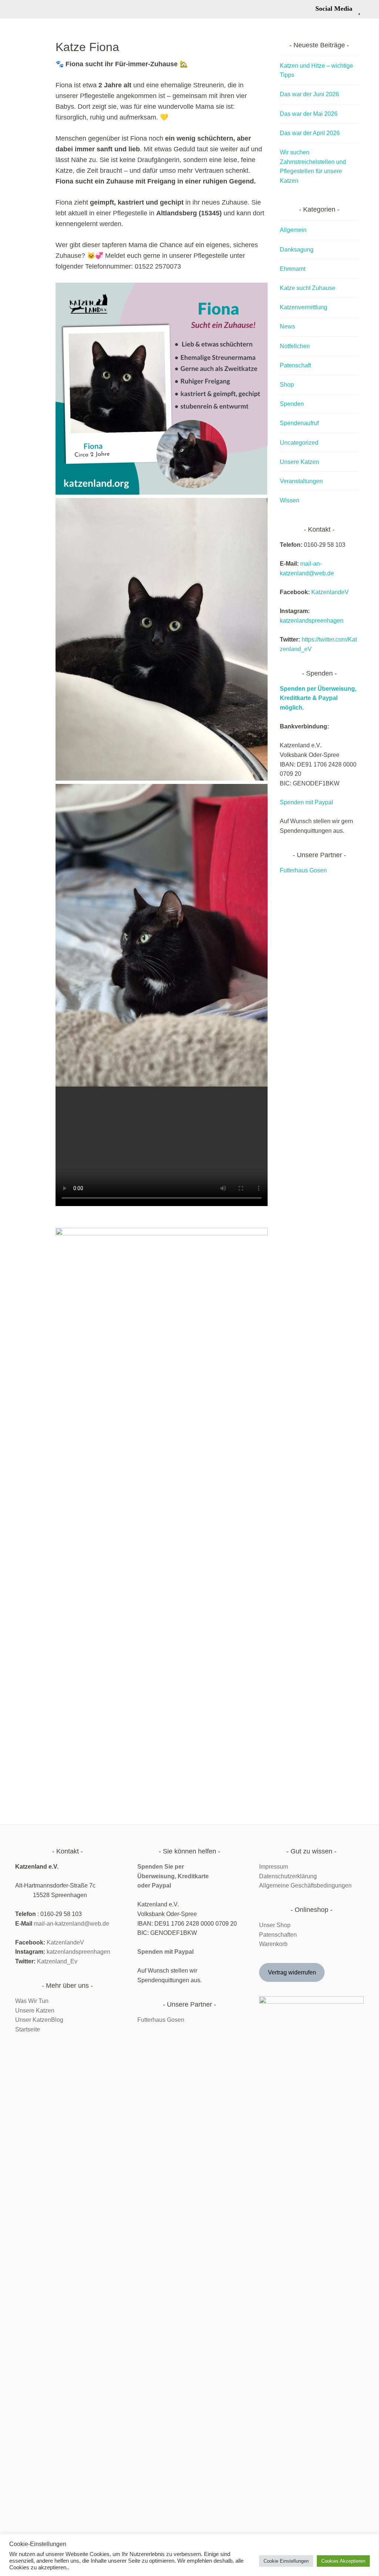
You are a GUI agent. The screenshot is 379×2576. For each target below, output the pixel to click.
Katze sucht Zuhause (308, 288)
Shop (287, 385)
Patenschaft (295, 365)
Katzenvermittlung (303, 307)
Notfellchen (295, 346)
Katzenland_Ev (57, 1961)
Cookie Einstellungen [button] (286, 2561)
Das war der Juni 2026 (309, 94)
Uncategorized (299, 443)
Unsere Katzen (299, 462)
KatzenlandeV (330, 592)
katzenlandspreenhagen (312, 621)
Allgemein (293, 230)
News (287, 326)
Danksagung (297, 250)
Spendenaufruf (299, 423)
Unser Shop (275, 1925)
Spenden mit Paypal (306, 802)
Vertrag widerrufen (292, 1972)
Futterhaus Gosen (303, 870)
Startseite (28, 2029)
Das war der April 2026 (310, 133)
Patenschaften (278, 1935)
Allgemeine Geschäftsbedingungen (305, 1885)
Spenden (292, 404)
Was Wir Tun (32, 2001)
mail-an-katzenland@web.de (71, 1924)
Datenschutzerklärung (288, 1876)
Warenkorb (273, 1944)
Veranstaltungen (301, 481)
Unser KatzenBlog (39, 2020)
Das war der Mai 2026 (309, 114)
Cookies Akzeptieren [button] (343, 2561)
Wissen (290, 500)
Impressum (274, 1867)
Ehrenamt (293, 269)
